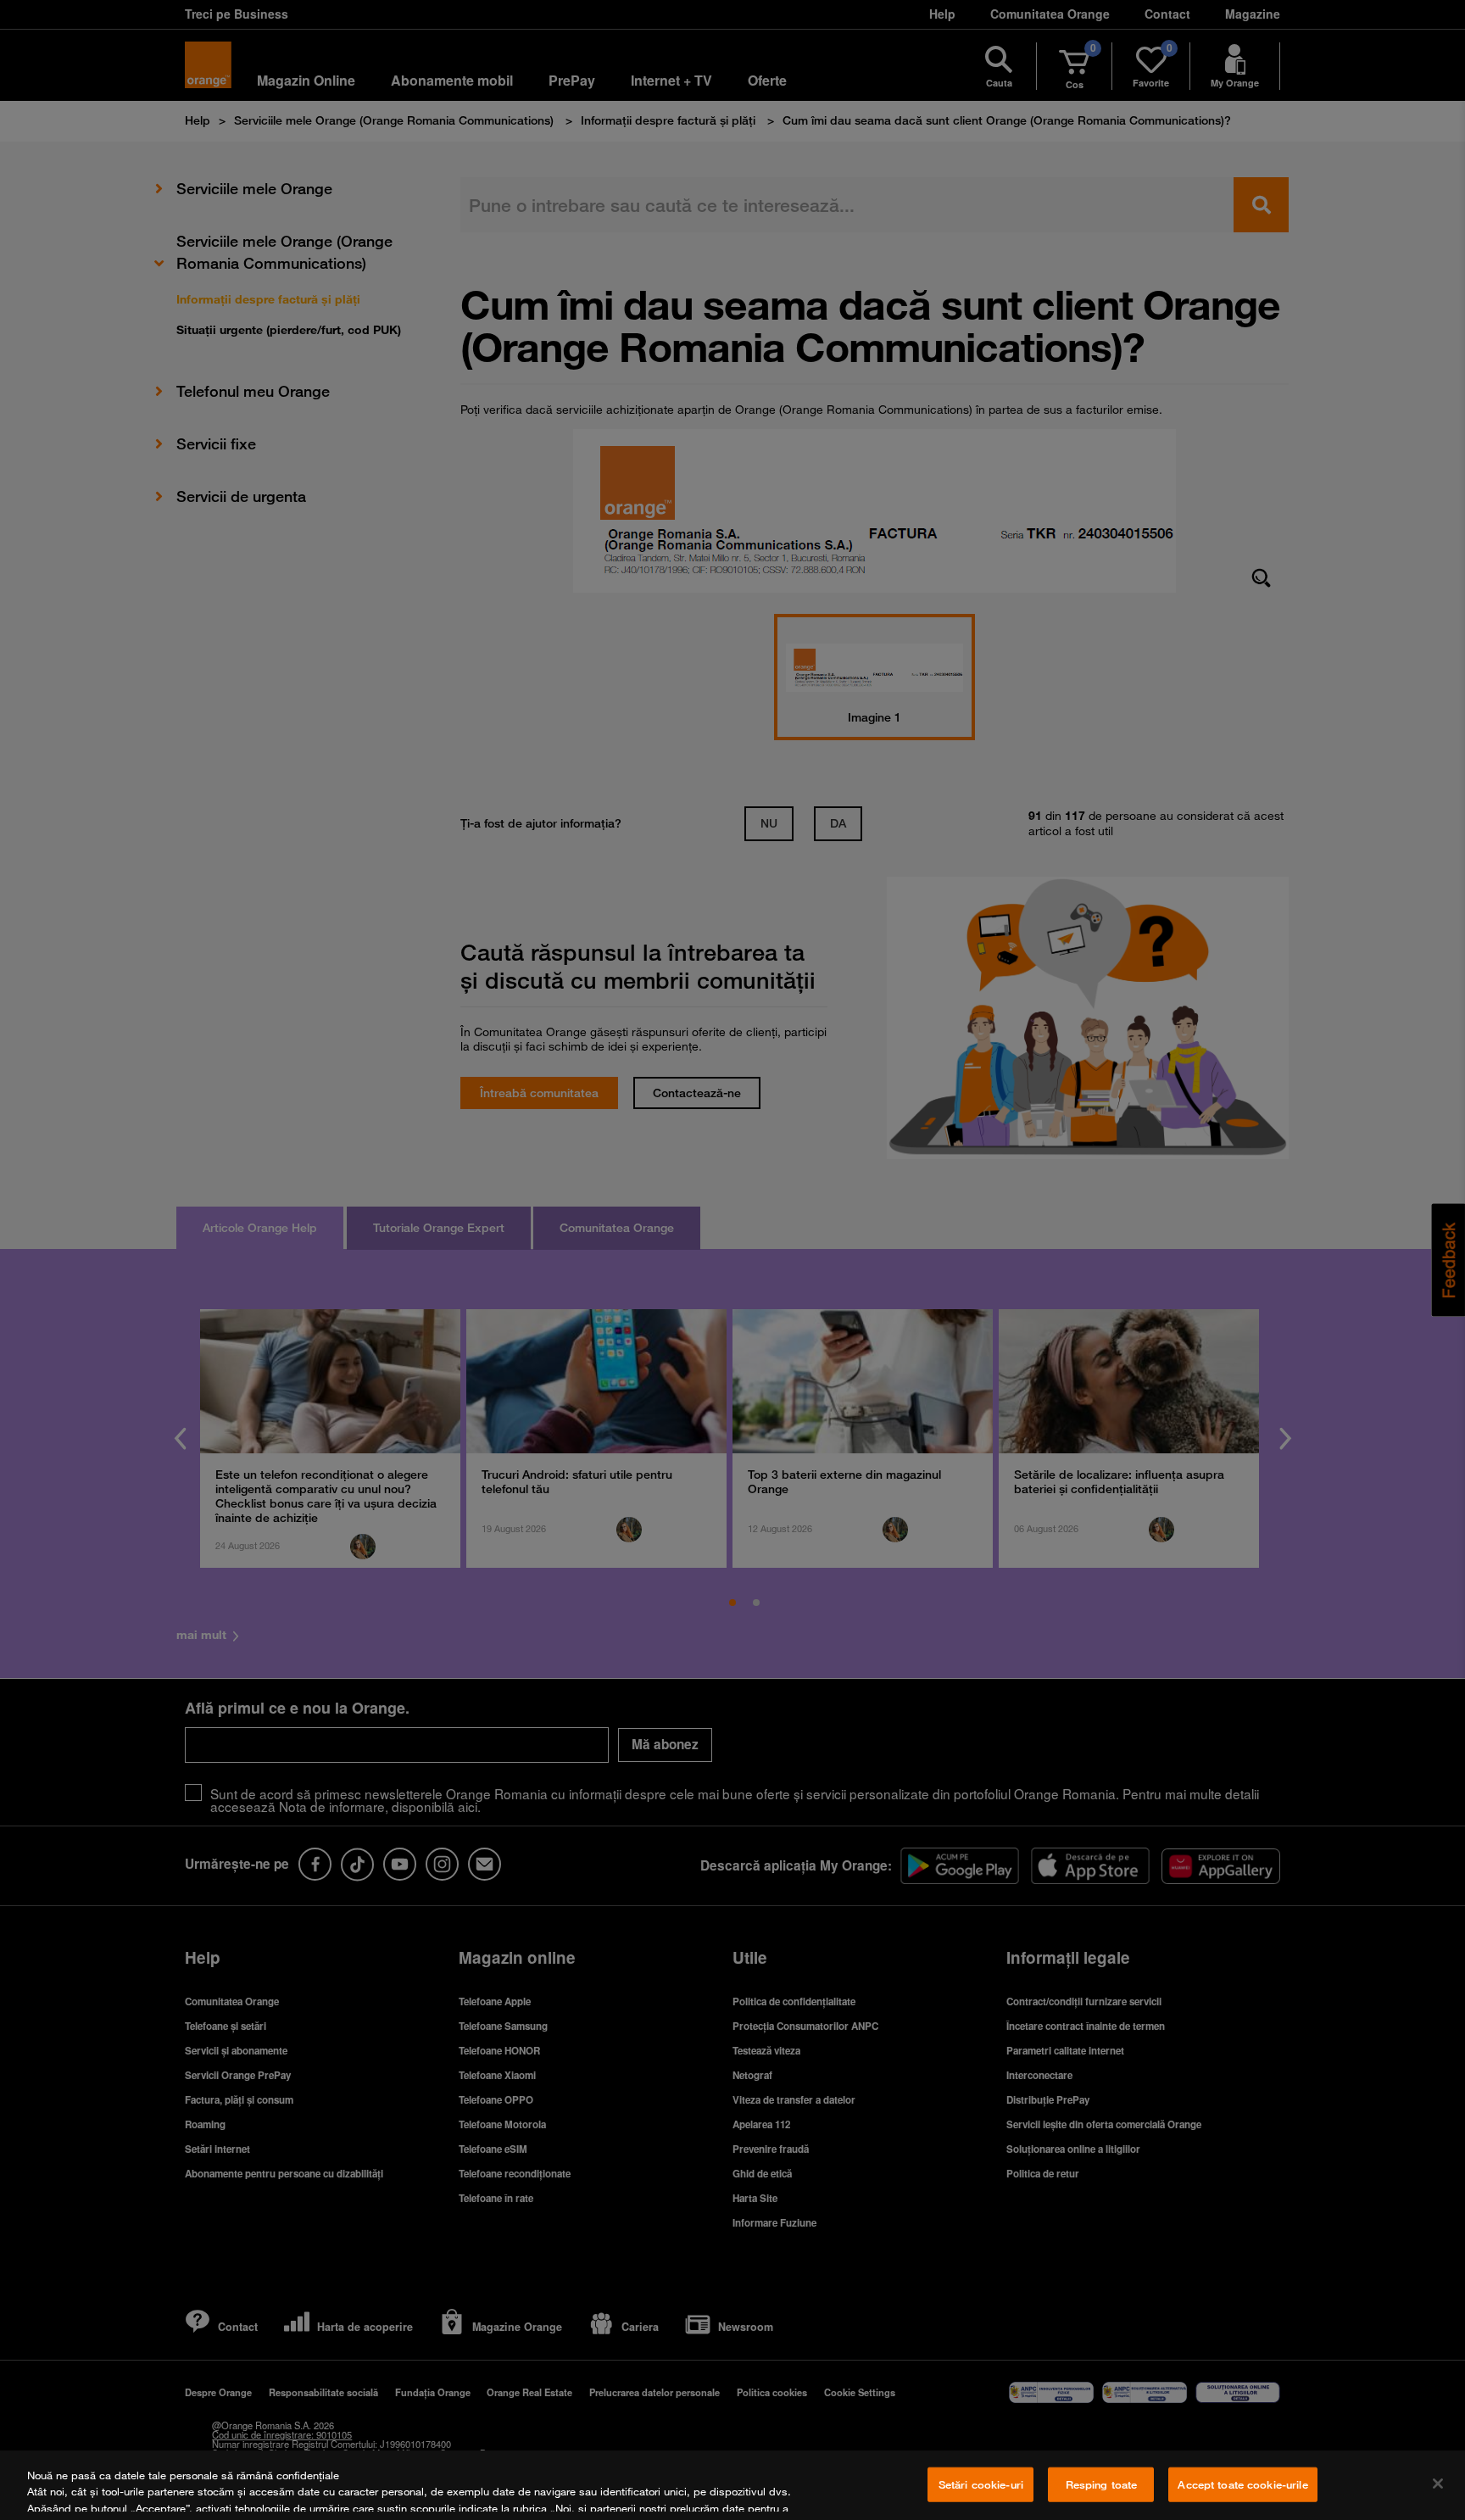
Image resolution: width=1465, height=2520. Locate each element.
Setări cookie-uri (981, 2484)
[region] (732, 2485)
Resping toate (1102, 2484)
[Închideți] (1438, 2484)
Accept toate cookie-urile (1242, 2484)
